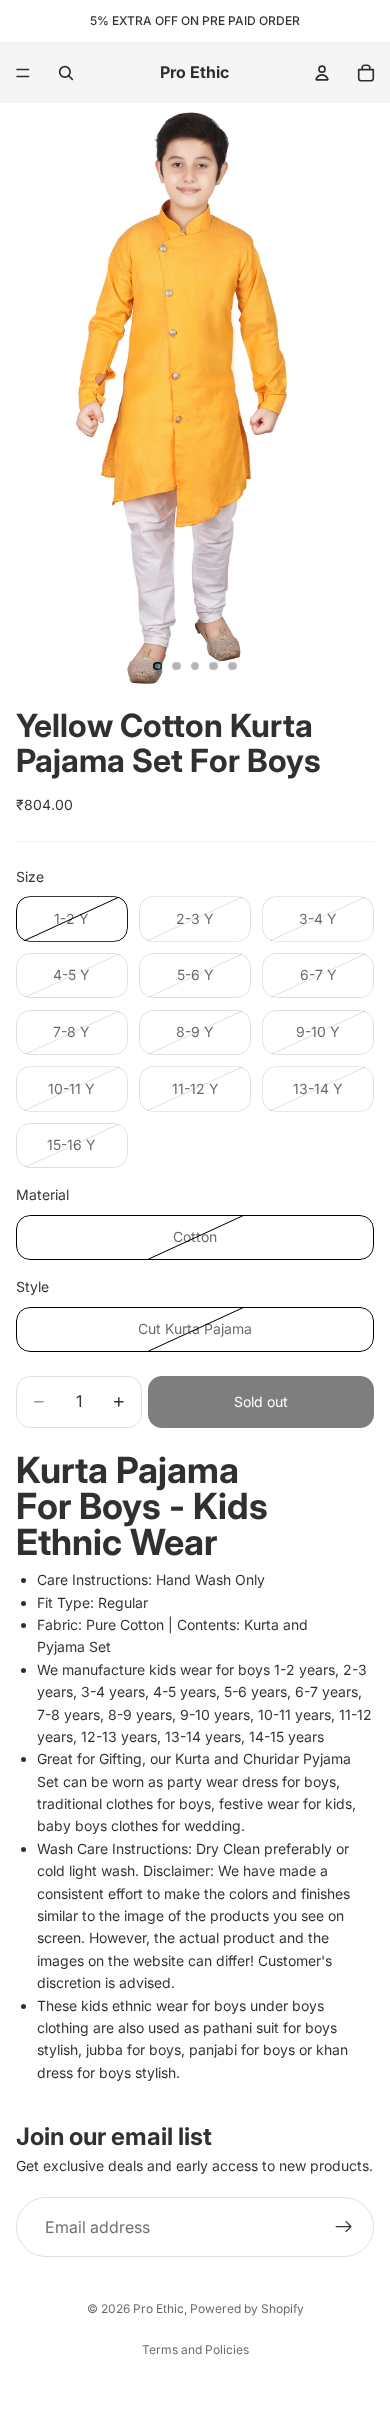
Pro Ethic (158, 2308)
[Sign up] (344, 2228)
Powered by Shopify (247, 2308)
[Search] (66, 73)
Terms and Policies (195, 2349)
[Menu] (23, 73)
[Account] (322, 73)
